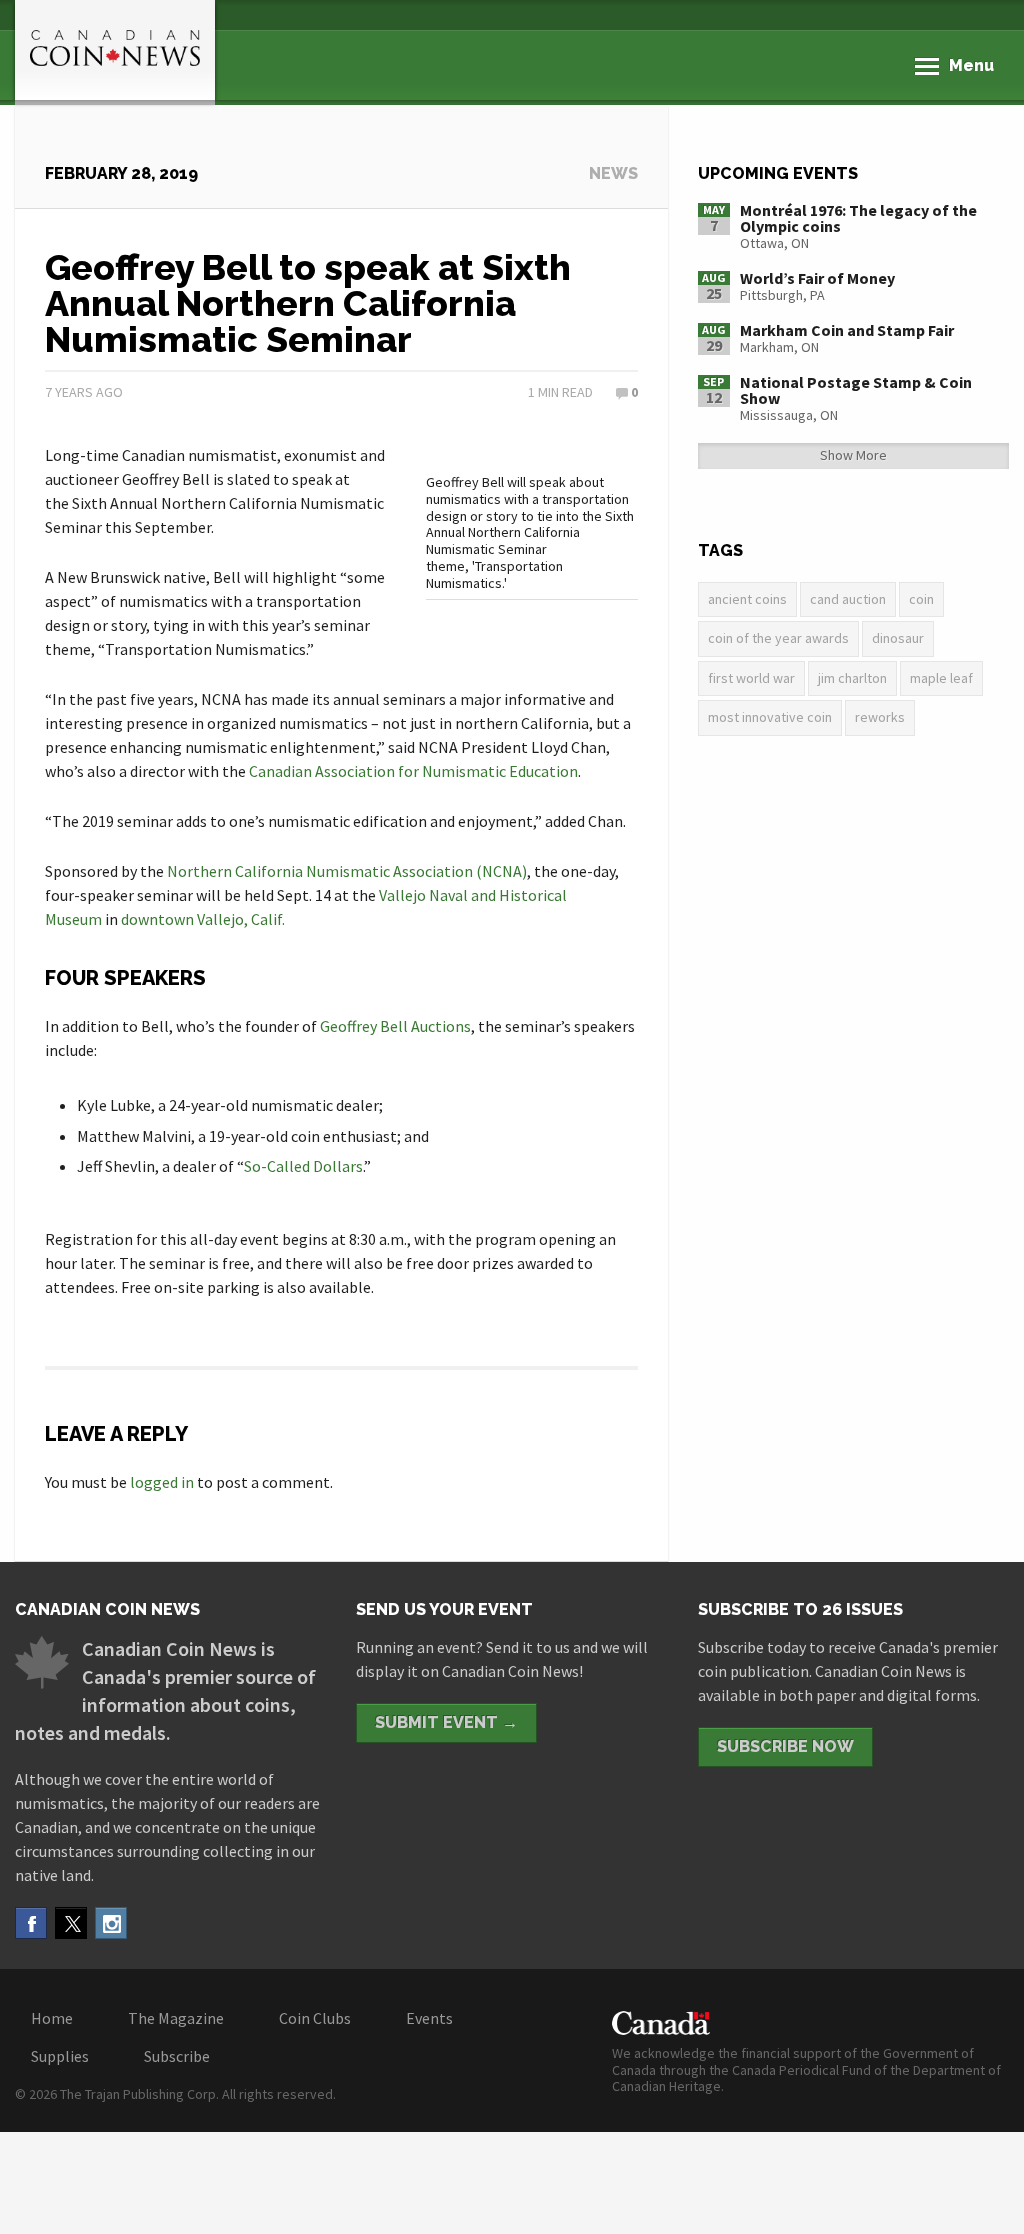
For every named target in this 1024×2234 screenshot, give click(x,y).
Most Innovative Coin (770, 717)
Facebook (31, 1923)
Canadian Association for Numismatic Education (413, 771)
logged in (162, 1482)
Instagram (111, 1923)
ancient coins (747, 599)
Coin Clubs (315, 2018)
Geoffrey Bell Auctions (395, 1026)
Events (429, 2018)
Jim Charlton (852, 678)
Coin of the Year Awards (778, 638)
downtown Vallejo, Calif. (203, 919)
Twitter (71, 1923)
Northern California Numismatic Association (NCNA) (347, 871)
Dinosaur (898, 638)
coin (921, 599)
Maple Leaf (941, 678)
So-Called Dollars (303, 1166)
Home (52, 2018)
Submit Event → (446, 1722)
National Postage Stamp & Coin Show (856, 390)
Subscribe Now (785, 1746)
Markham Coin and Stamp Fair (847, 330)
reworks (880, 717)
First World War (751, 678)
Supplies (60, 2056)
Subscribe (177, 2056)
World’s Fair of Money (817, 278)
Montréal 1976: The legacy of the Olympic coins (858, 218)
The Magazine (176, 2018)
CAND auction (848, 599)
